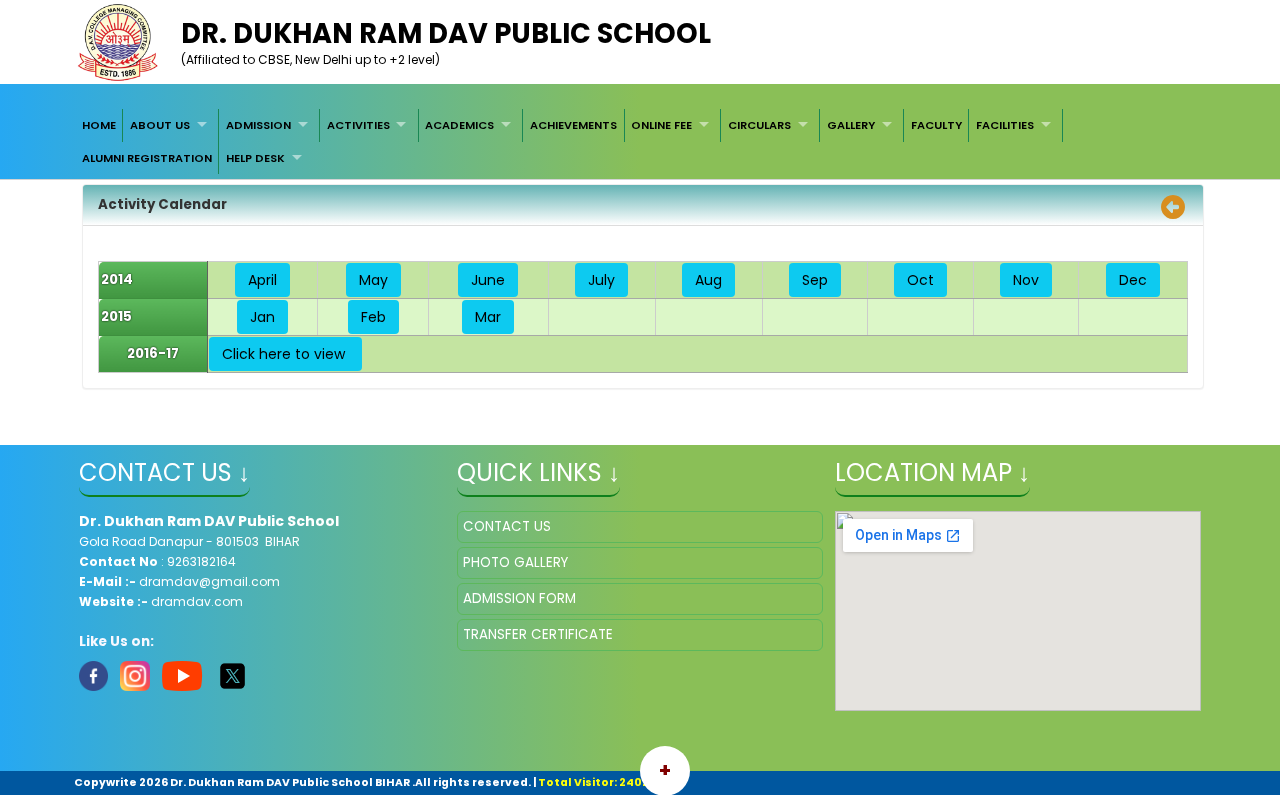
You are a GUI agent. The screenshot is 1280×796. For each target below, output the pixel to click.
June (488, 280)
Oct (920, 280)
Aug (708, 280)
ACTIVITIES (358, 125)
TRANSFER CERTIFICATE (538, 634)
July (601, 280)
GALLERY (851, 125)
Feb (373, 317)
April (262, 280)
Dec (1133, 280)
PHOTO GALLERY (515, 562)
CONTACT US (507, 526)
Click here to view (285, 354)
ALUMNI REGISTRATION (147, 158)
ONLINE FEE (661, 125)
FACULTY (936, 125)
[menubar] (640, 141)
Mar (488, 317)
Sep (815, 280)
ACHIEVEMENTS (573, 125)
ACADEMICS (459, 125)
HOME (99, 125)
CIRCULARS (759, 125)
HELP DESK (255, 158)
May (373, 280)
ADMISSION (258, 125)
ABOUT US (160, 125)
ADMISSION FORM (519, 598)
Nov (1026, 280)
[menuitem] (99, 125)
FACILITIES (1005, 125)
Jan (262, 317)
